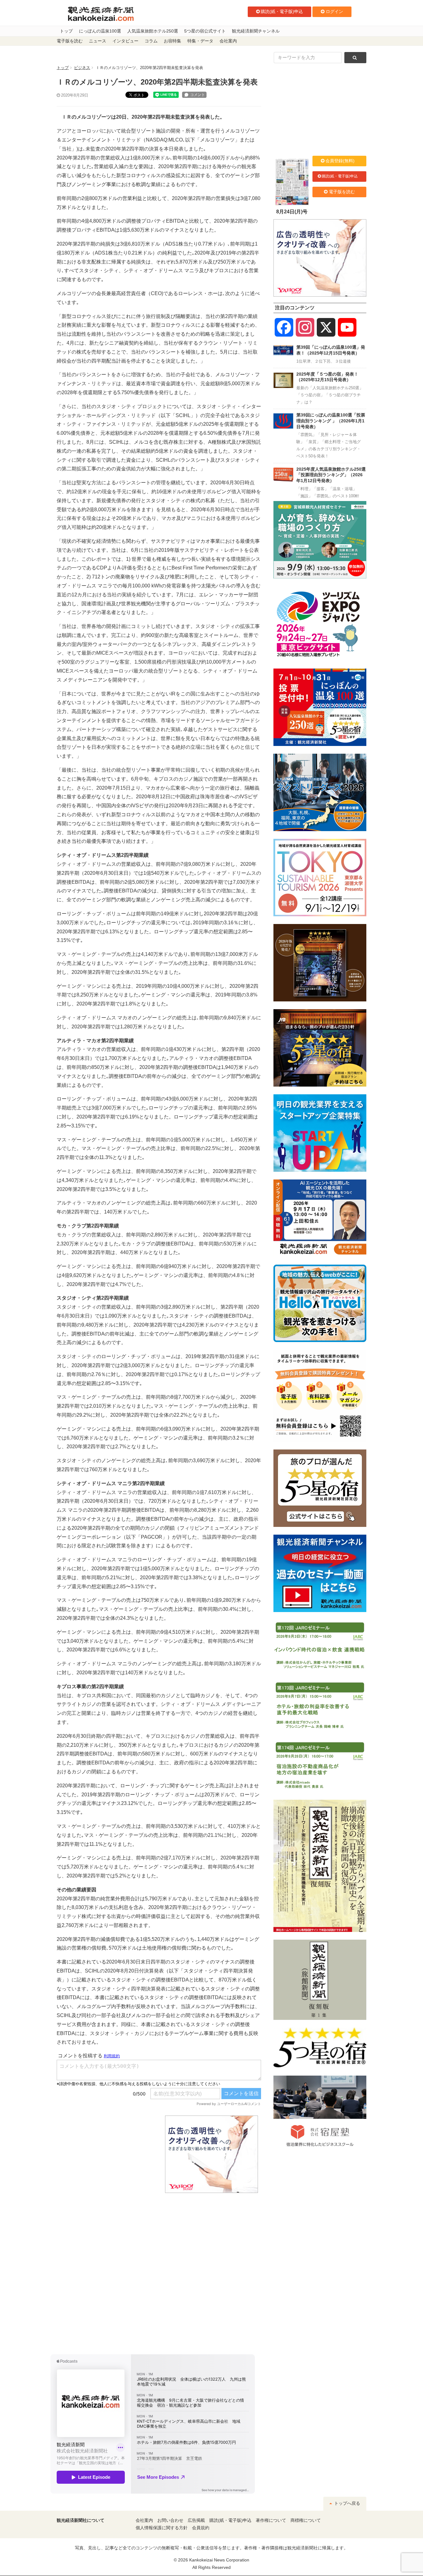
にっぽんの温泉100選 (100, 31)
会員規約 (201, 2528)
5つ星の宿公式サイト (205, 31)
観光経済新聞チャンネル (256, 31)
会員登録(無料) (340, 161)
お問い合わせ (170, 2520)
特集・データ (200, 41)
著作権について (271, 2520)
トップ (66, 31)
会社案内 (228, 41)
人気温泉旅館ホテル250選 (153, 31)
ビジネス (82, 68)
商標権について (306, 2520)
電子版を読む (70, 41)
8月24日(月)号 (292, 212)
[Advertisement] (106, 2154)
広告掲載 (196, 2520)
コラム (151, 41)
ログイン (334, 11)
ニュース (98, 41)
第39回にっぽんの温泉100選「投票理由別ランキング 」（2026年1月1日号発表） (331, 421)
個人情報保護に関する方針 (162, 2528)
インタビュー (125, 41)
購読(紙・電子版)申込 (282, 11)
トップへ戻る (347, 2503)
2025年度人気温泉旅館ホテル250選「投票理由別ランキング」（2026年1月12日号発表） (331, 475)
